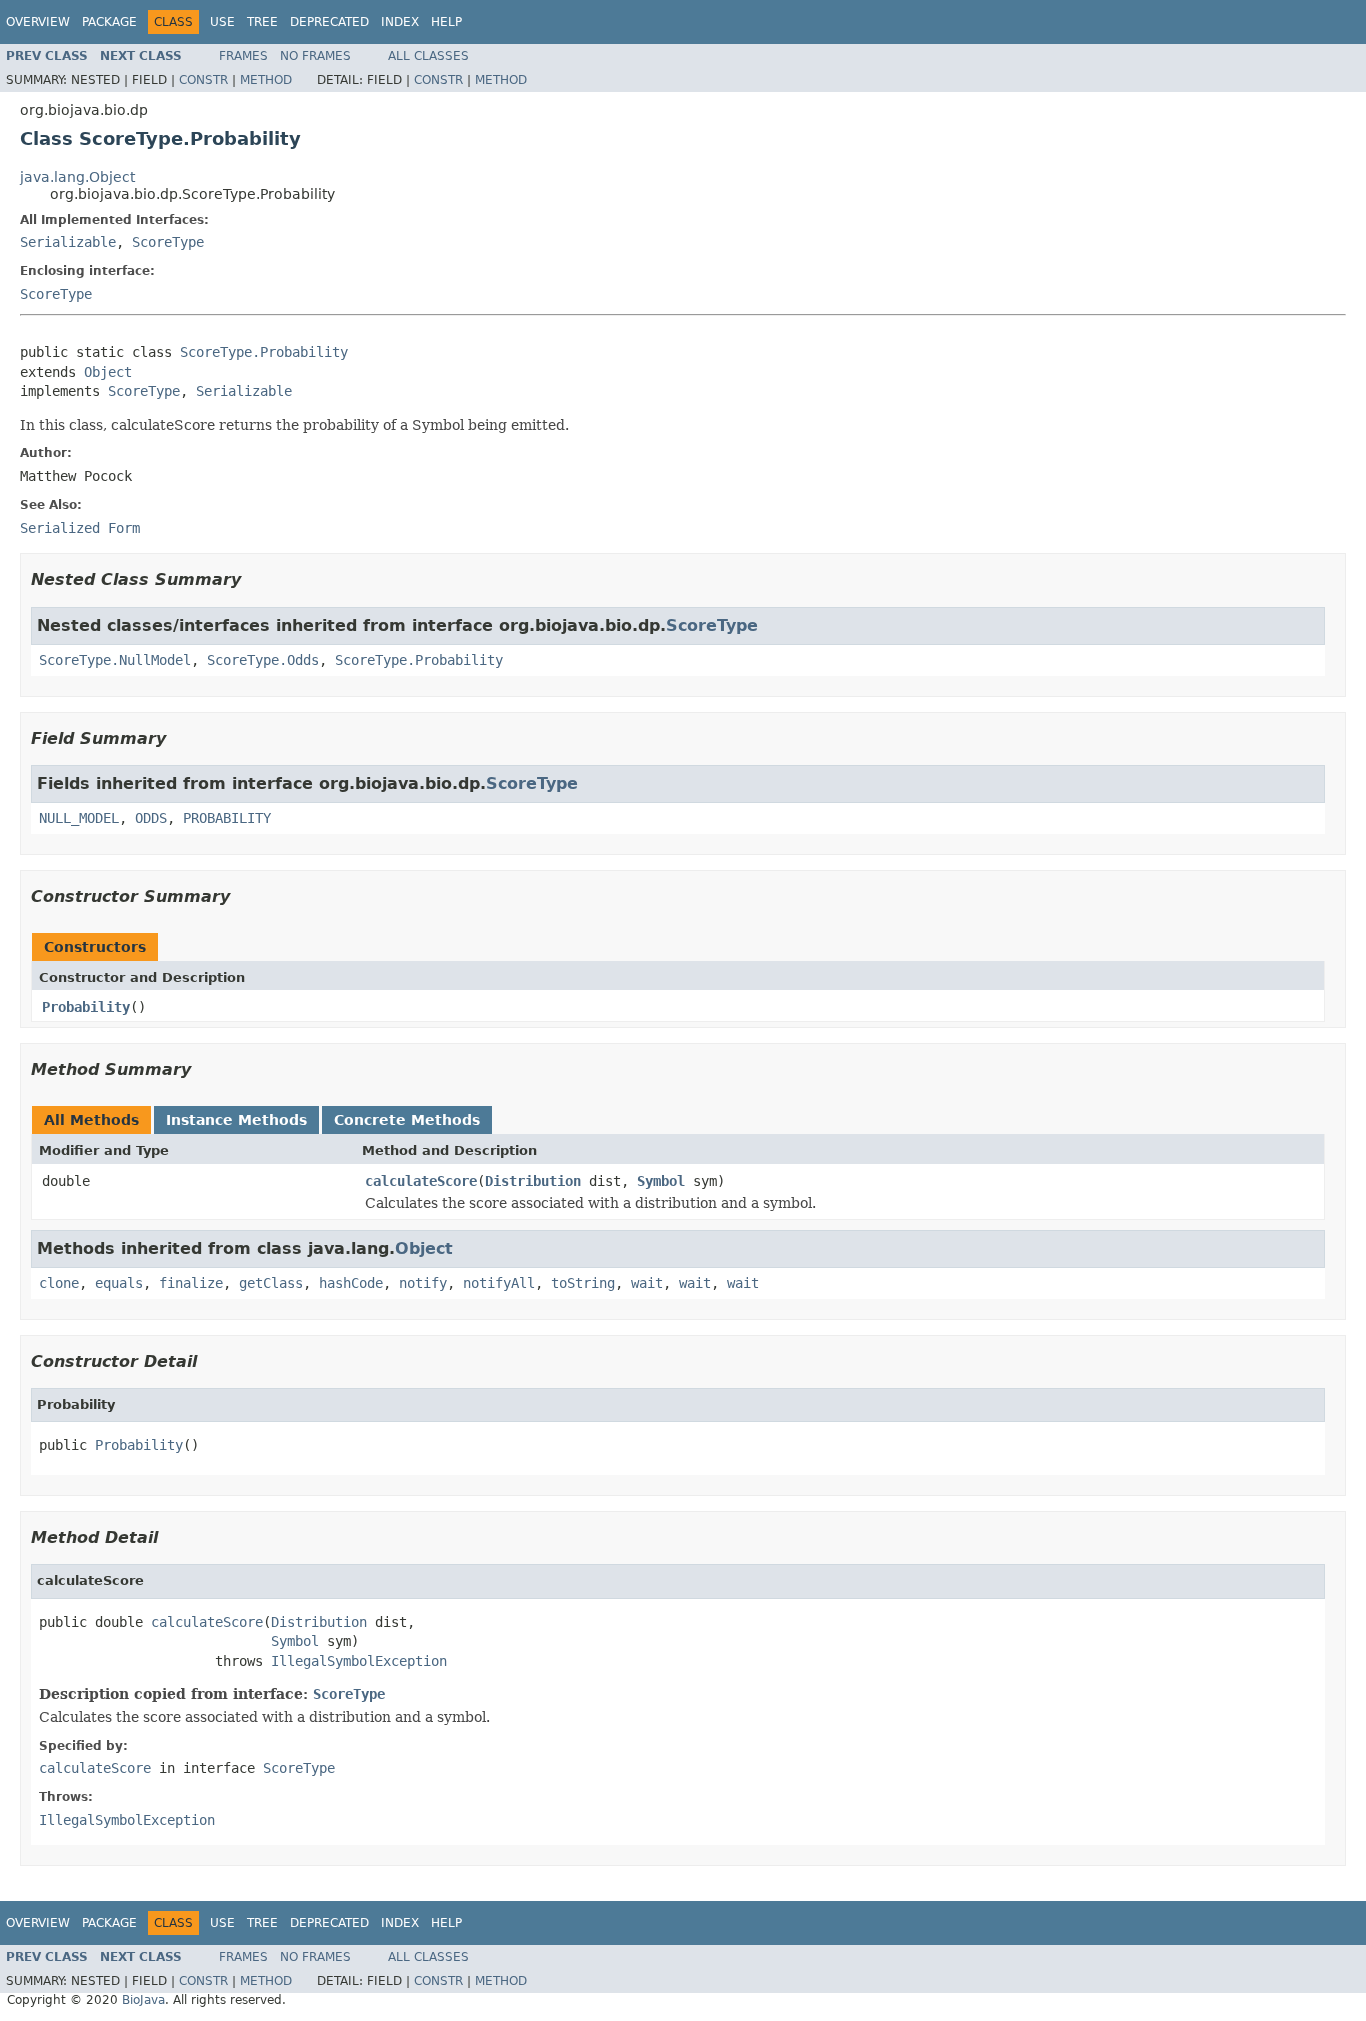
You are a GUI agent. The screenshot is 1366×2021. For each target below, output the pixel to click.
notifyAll (499, 1283)
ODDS (151, 818)
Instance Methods (236, 1120)
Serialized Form (80, 528)
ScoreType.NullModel (115, 660)
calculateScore (421, 1181)
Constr (203, 80)
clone (59, 1283)
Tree (262, 22)
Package (109, 22)
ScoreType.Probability (264, 352)
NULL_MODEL (79, 818)
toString (583, 1283)
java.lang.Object (77, 177)
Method (266, 80)
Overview (38, 22)
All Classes (428, 56)
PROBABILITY (227, 818)
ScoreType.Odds (263, 660)
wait (647, 1283)
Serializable (68, 242)
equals (119, 1283)
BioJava (143, 2000)
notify (423, 1283)
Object (108, 372)
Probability (86, 1007)
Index (400, 22)
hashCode (351, 1283)
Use (222, 22)
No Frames (315, 56)
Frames (243, 56)
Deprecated (329, 22)
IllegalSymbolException (359, 1661)
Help (446, 22)
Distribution (533, 1181)
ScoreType (168, 242)
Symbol (661, 1181)
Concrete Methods (407, 1120)
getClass (271, 1283)
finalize (191, 1283)
